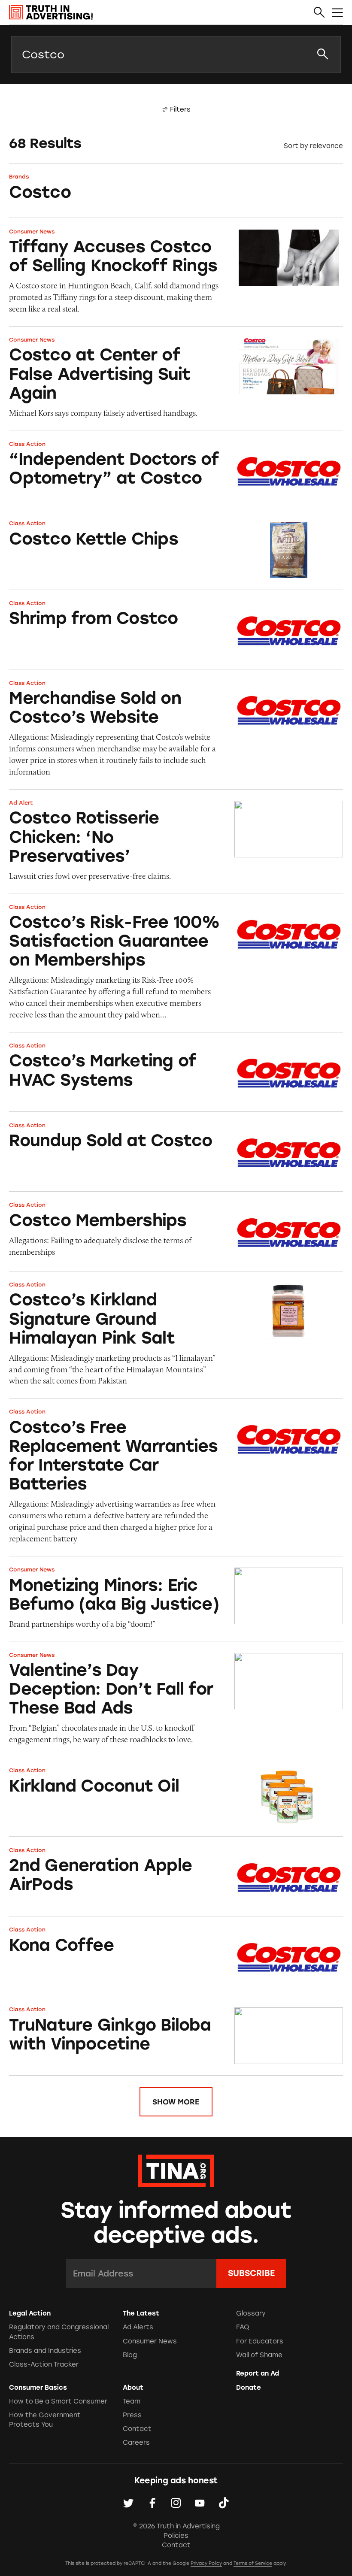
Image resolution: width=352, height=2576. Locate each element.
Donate (249, 2388)
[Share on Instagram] (176, 2503)
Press (132, 2415)
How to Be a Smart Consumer (58, 2401)
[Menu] (337, 13)
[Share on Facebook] (152, 2503)
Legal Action (30, 2313)
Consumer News (32, 232)
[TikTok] (224, 2503)
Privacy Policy (206, 2563)
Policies (176, 2536)
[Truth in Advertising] (51, 12)
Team (132, 2401)
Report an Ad (258, 2373)
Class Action (27, 444)
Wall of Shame (259, 2355)
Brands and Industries (45, 2351)
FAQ (243, 2327)
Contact (137, 2429)
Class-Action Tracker (44, 2364)
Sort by (296, 146)
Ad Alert (21, 803)
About (133, 2388)
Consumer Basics (38, 2388)
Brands (19, 177)
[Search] (319, 13)
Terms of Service (253, 2563)
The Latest (141, 2313)
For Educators (260, 2341)
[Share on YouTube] (200, 2503)
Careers (136, 2443)
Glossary (251, 2313)
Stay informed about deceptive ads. (176, 2223)
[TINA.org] (176, 2170)
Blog (130, 2355)
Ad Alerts (138, 2327)
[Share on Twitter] (128, 2503)
